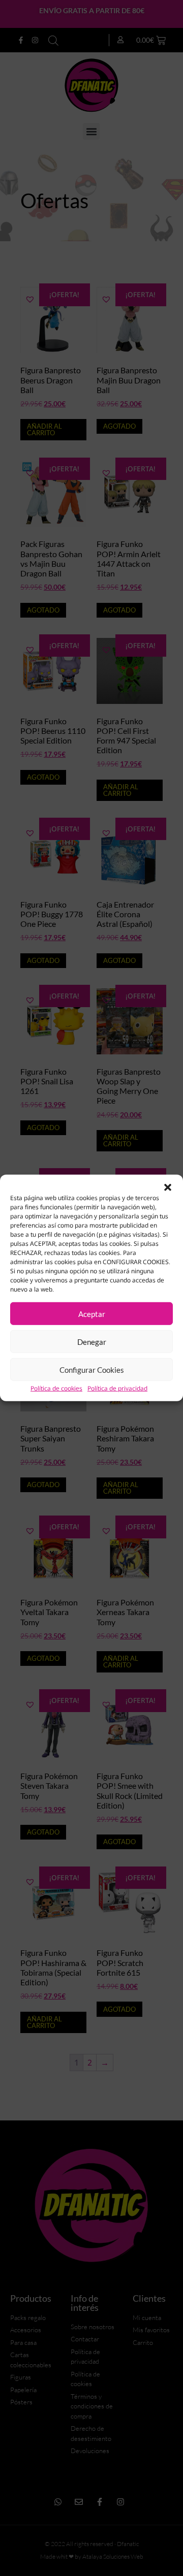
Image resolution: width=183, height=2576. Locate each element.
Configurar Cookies (92, 1370)
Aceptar (92, 1314)
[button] (168, 1187)
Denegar (92, 1342)
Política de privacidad (117, 1388)
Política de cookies (56, 1388)
